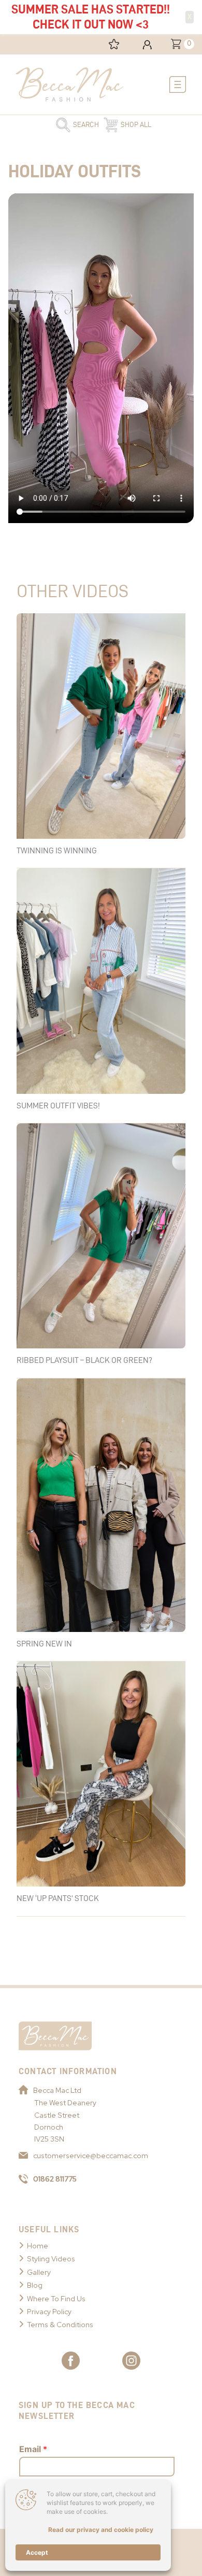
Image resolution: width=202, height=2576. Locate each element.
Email (33, 2449)
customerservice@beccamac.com (91, 2156)
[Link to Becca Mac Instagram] (131, 2361)
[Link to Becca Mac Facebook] (71, 2361)
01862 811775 (55, 2179)
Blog (35, 2285)
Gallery (39, 2272)
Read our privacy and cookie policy (101, 2530)
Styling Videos (51, 2259)
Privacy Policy (49, 2312)
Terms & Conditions (60, 2325)
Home (38, 2246)
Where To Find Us (56, 2299)
